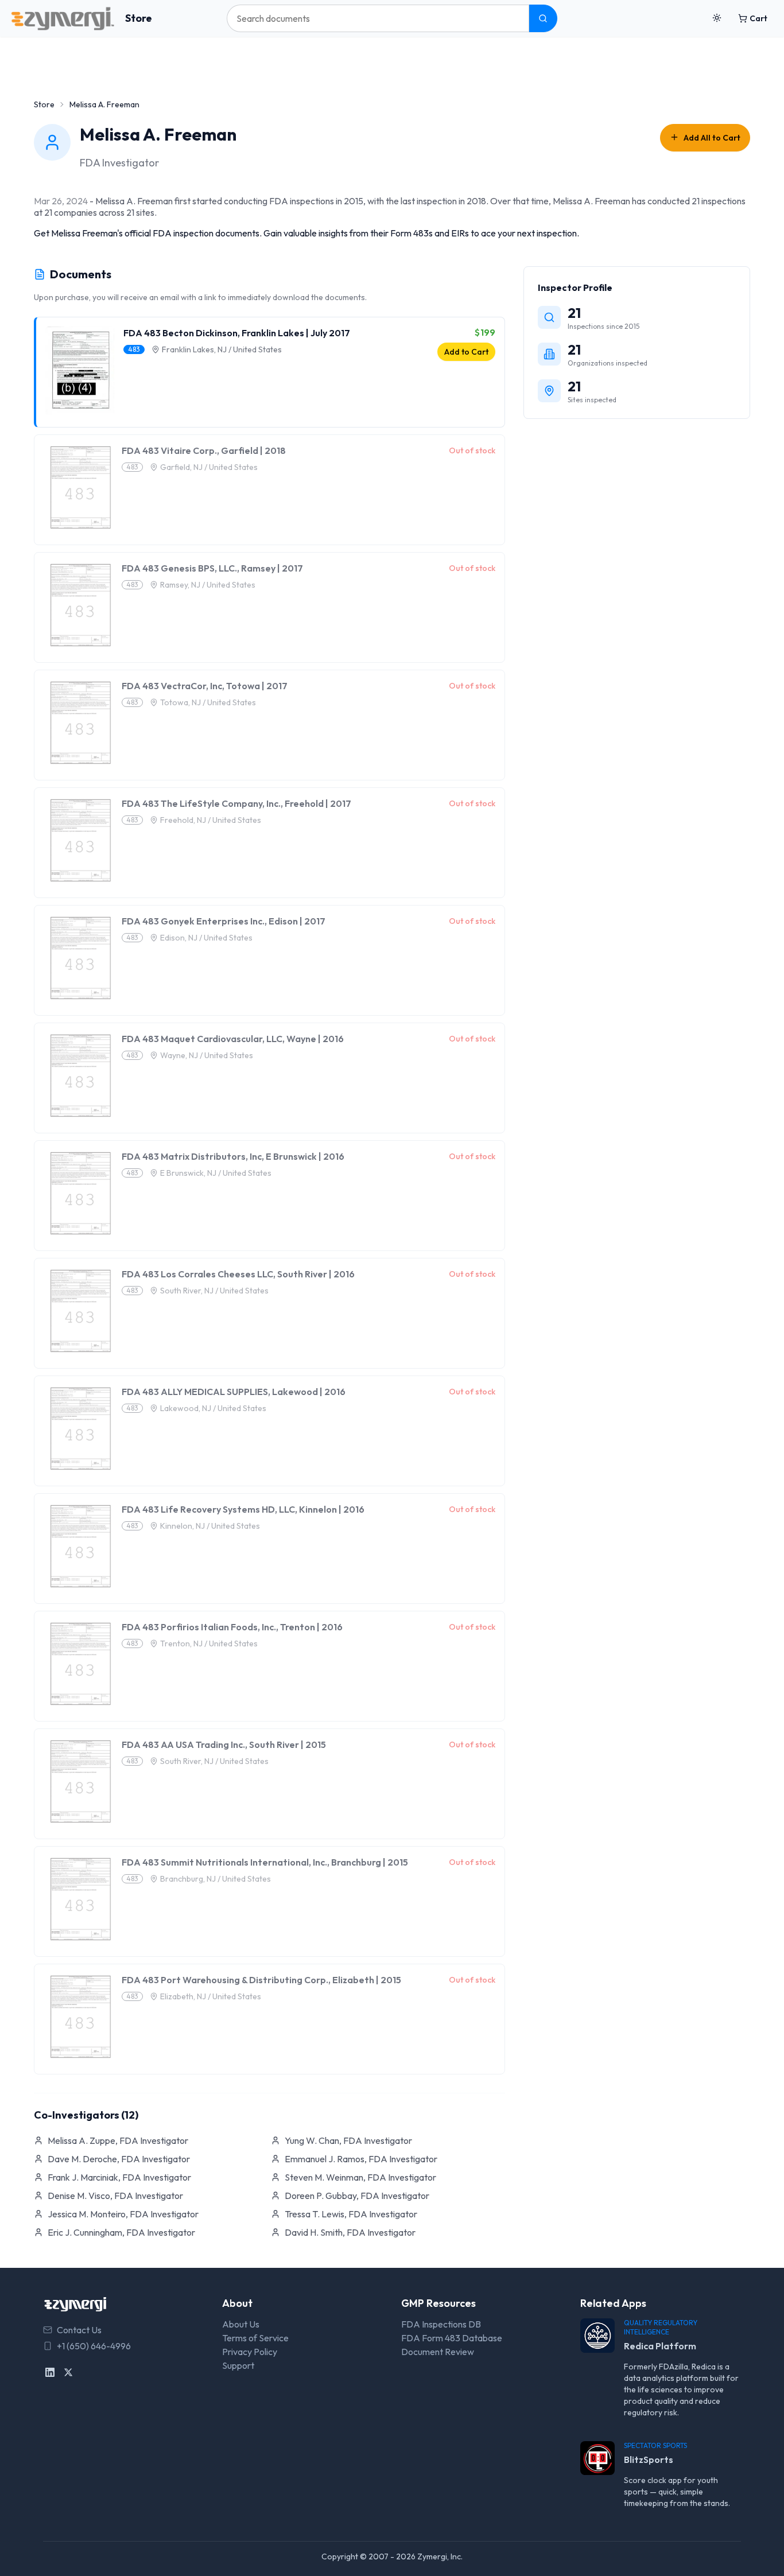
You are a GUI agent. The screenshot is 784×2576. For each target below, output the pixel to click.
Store (139, 18)
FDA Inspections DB (441, 2324)
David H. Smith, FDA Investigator (350, 2232)
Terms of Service (255, 2338)
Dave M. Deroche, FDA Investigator (119, 2159)
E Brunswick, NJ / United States (216, 1173)
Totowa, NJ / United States (208, 702)
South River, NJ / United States (214, 1291)
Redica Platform (660, 2346)
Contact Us (79, 2330)
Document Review (438, 2352)
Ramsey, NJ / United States (208, 585)
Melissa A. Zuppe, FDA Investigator (118, 2140)
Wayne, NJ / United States (207, 1055)
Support (238, 2365)
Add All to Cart (712, 138)
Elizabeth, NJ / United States (211, 1996)
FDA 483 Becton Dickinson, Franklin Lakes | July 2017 (237, 333)
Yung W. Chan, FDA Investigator (348, 2140)
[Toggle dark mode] (717, 18)
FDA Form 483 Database (452, 2338)
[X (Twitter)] (68, 2372)
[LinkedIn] (50, 2372)
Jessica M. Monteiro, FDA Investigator (123, 2214)
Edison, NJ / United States (206, 938)
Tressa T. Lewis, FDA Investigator (351, 2214)
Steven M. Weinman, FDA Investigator (360, 2177)
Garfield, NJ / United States (209, 467)
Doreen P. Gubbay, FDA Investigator (357, 2196)
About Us (241, 2324)
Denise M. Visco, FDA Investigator (115, 2196)
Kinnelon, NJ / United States (210, 1526)
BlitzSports (649, 2460)
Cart (758, 18)
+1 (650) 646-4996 (94, 2346)
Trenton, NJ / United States (209, 1643)
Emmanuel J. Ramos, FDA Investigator (361, 2159)
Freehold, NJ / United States (211, 820)
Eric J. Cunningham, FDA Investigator (121, 2232)
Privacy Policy (250, 2352)
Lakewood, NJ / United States (213, 1408)
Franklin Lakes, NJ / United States (222, 349)
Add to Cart (466, 352)
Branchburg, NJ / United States (216, 1879)
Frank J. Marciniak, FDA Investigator (119, 2177)
